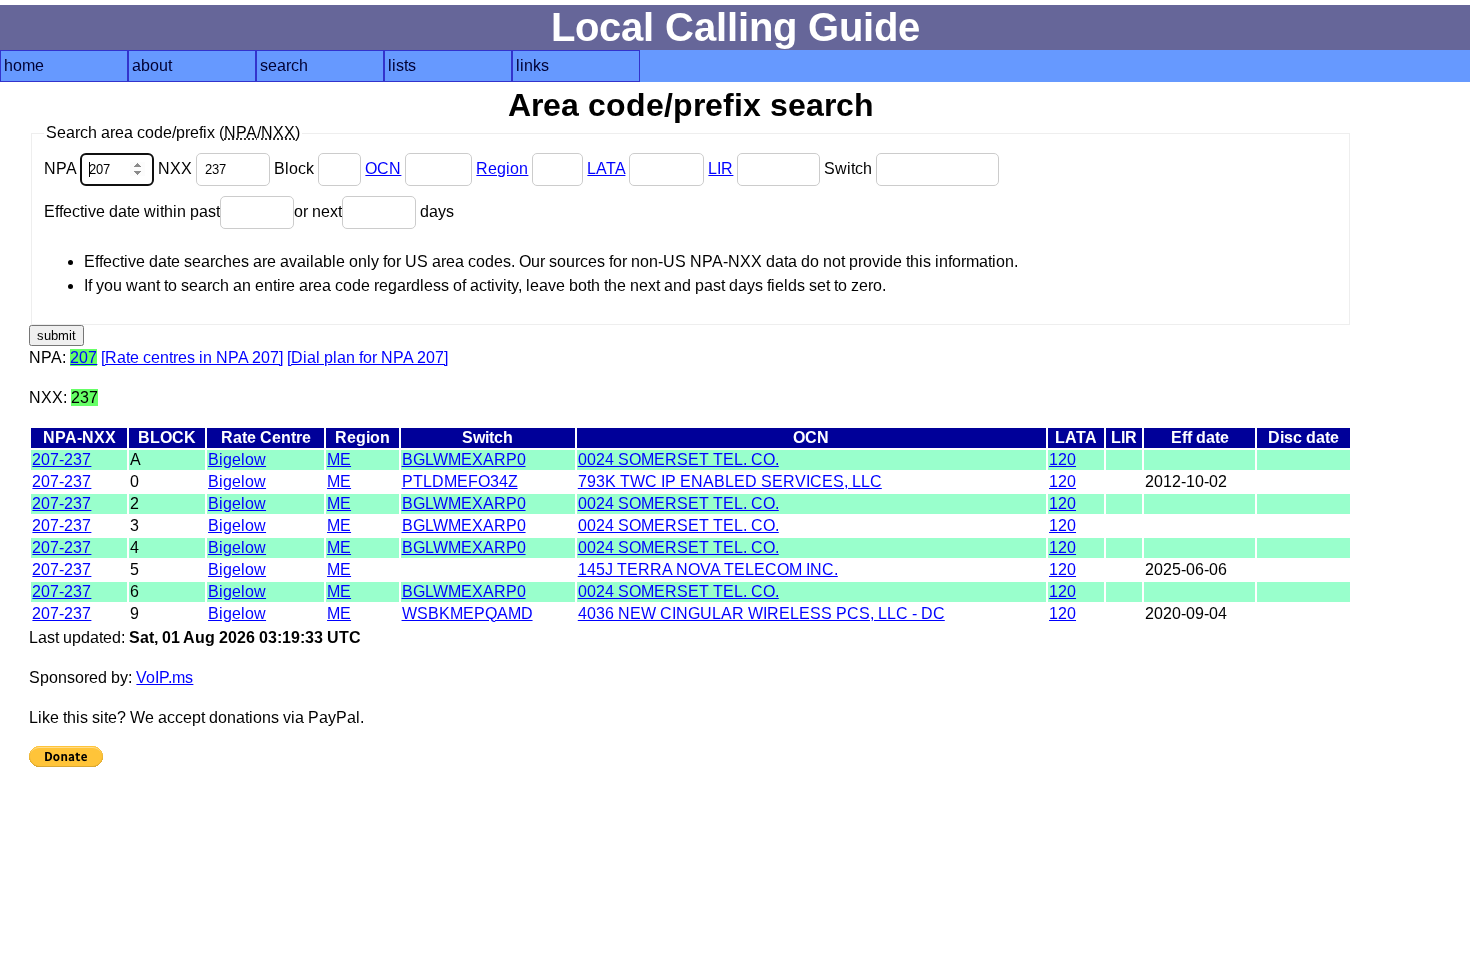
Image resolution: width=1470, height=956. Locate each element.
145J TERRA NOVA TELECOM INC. (708, 569)
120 (1062, 459)
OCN (383, 168)
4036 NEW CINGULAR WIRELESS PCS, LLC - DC (761, 613)
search (284, 65)
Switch (850, 168)
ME (339, 459)
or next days (374, 211)
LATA (606, 168)
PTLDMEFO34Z (460, 481)
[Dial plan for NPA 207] (367, 357)
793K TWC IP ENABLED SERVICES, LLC (730, 481)
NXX (177, 168)
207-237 (61, 459)
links (532, 65)
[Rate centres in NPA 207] (192, 357)
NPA (62, 168)
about (152, 65)
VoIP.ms (164, 677)
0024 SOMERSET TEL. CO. (678, 459)
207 (83, 357)
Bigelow (237, 459)
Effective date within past (132, 211)
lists (402, 65)
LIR (720, 168)
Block (296, 168)
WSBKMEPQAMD (467, 613)
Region (502, 168)
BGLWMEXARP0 (464, 459)
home (24, 65)
